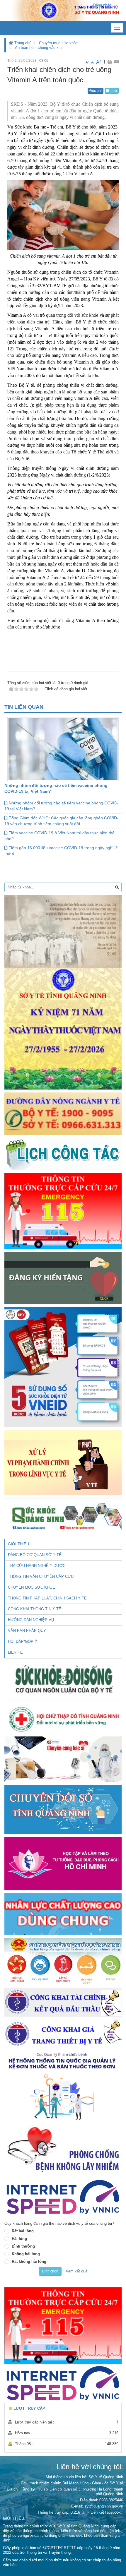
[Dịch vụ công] (63, 1961)
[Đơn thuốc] (63, 2086)
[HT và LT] (63, 1863)
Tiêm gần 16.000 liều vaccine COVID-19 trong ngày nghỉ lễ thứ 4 (61, 851)
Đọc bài (96, 91)
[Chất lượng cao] (63, 1913)
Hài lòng (19, 2239)
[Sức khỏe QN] (63, 1515)
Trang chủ (22, 43)
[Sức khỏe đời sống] (63, 1679)
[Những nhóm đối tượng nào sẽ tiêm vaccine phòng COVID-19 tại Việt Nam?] (63, 749)
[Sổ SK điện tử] (63, 1367)
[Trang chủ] (63, 10)
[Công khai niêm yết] (63, 2034)
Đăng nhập (102, 5)
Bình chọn (50, 2271)
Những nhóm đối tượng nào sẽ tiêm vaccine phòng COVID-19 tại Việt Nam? (62, 806)
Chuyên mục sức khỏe (58, 43)
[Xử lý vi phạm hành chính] (63, 1462)
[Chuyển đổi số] (63, 1809)
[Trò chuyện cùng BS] (63, 1759)
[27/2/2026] (63, 992)
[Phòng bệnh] (63, 2150)
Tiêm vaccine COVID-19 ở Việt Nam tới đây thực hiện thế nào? (59, 836)
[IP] (63, 2197)
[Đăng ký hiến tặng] (63, 1278)
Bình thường (23, 2246)
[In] (110, 61)
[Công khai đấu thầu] (63, 2002)
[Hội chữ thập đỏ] (63, 1718)
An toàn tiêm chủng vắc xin (38, 48)
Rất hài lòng (23, 2231)
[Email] (116, 61)
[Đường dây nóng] (63, 1113)
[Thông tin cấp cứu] (63, 1211)
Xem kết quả (76, 2271)
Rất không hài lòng (29, 2261)
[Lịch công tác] (63, 1153)
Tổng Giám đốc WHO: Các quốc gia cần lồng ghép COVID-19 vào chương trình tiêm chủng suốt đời (61, 821)
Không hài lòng (26, 2254)
